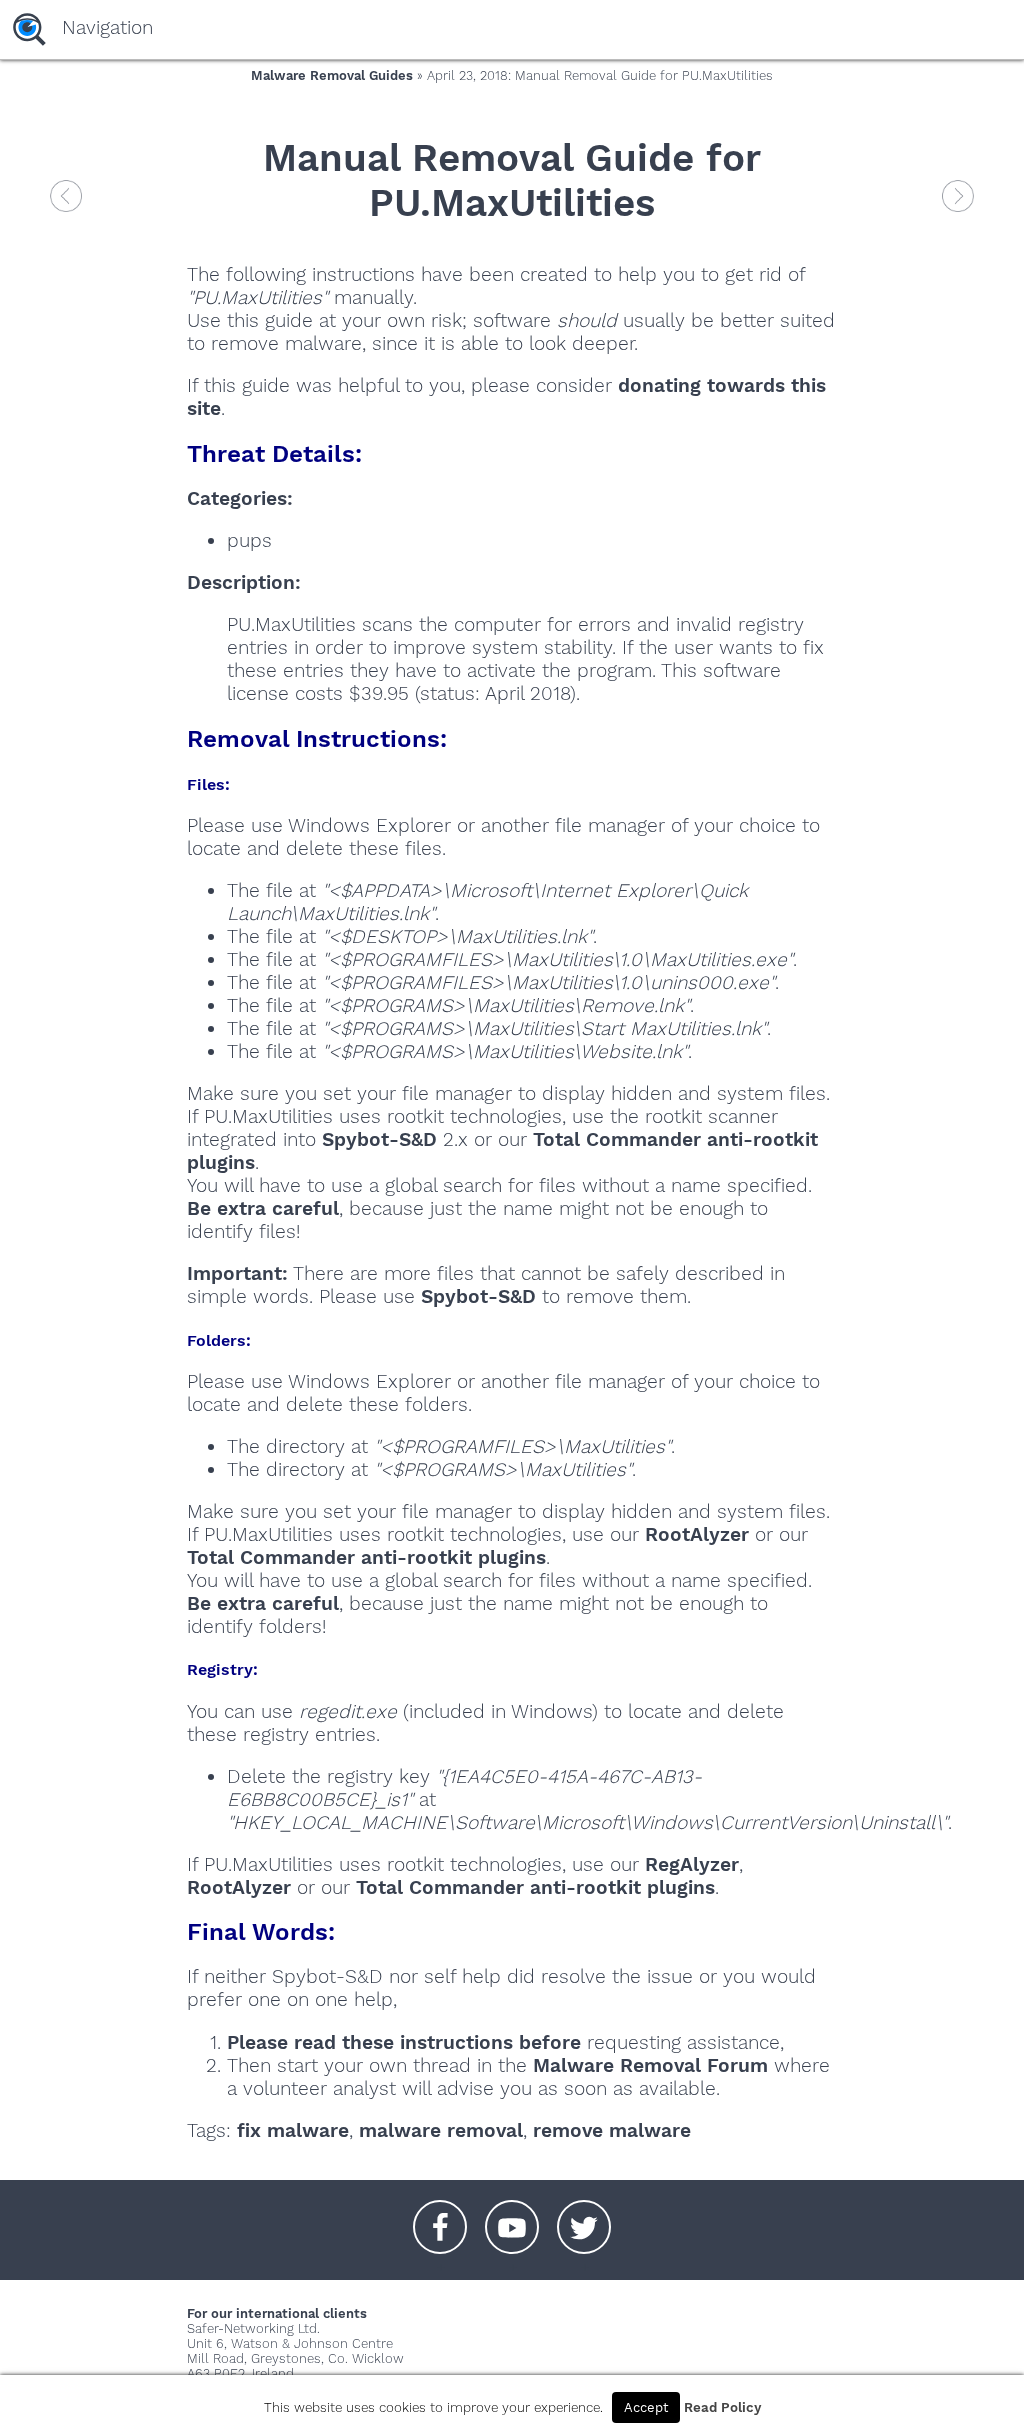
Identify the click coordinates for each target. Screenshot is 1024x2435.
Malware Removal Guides (332, 75)
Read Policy (722, 2407)
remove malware (612, 2130)
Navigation (107, 27)
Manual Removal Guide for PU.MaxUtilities (512, 180)
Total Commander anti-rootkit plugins (366, 1557)
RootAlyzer (697, 1534)
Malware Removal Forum (650, 2065)
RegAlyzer (692, 1864)
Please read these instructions (370, 2042)
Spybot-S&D (379, 1139)
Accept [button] (646, 2407)
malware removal (441, 2130)
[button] (440, 2217)
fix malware (293, 2130)
